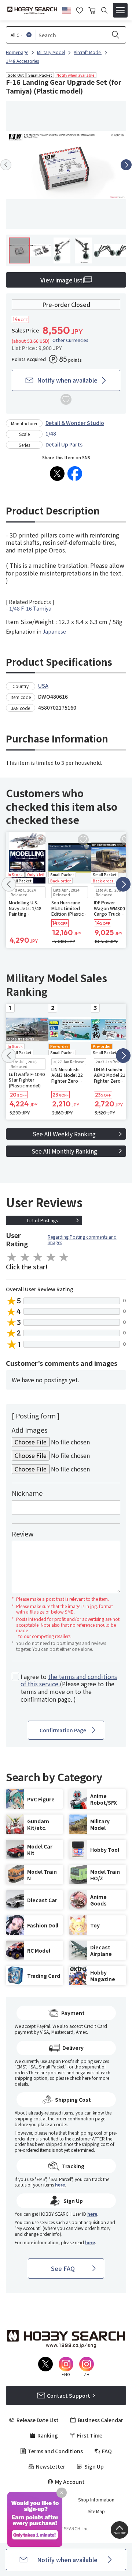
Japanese (54, 631)
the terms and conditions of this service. (69, 1680)
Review (23, 1534)
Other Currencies (70, 340)
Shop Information (96, 2500)
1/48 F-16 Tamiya (30, 608)
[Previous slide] (6, 165)
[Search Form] (104, 10)
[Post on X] (57, 474)
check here (80, 2078)
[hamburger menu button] (120, 10)
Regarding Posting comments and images (82, 1240)
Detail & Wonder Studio (75, 423)
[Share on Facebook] (75, 474)
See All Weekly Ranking (64, 1134)
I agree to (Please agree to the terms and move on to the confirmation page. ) (69, 1688)
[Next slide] (126, 165)
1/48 (51, 433)
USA (43, 685)
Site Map (96, 2511)
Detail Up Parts (64, 444)
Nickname (27, 1493)
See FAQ (63, 2268)
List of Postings (42, 1220)
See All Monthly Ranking (64, 1151)
